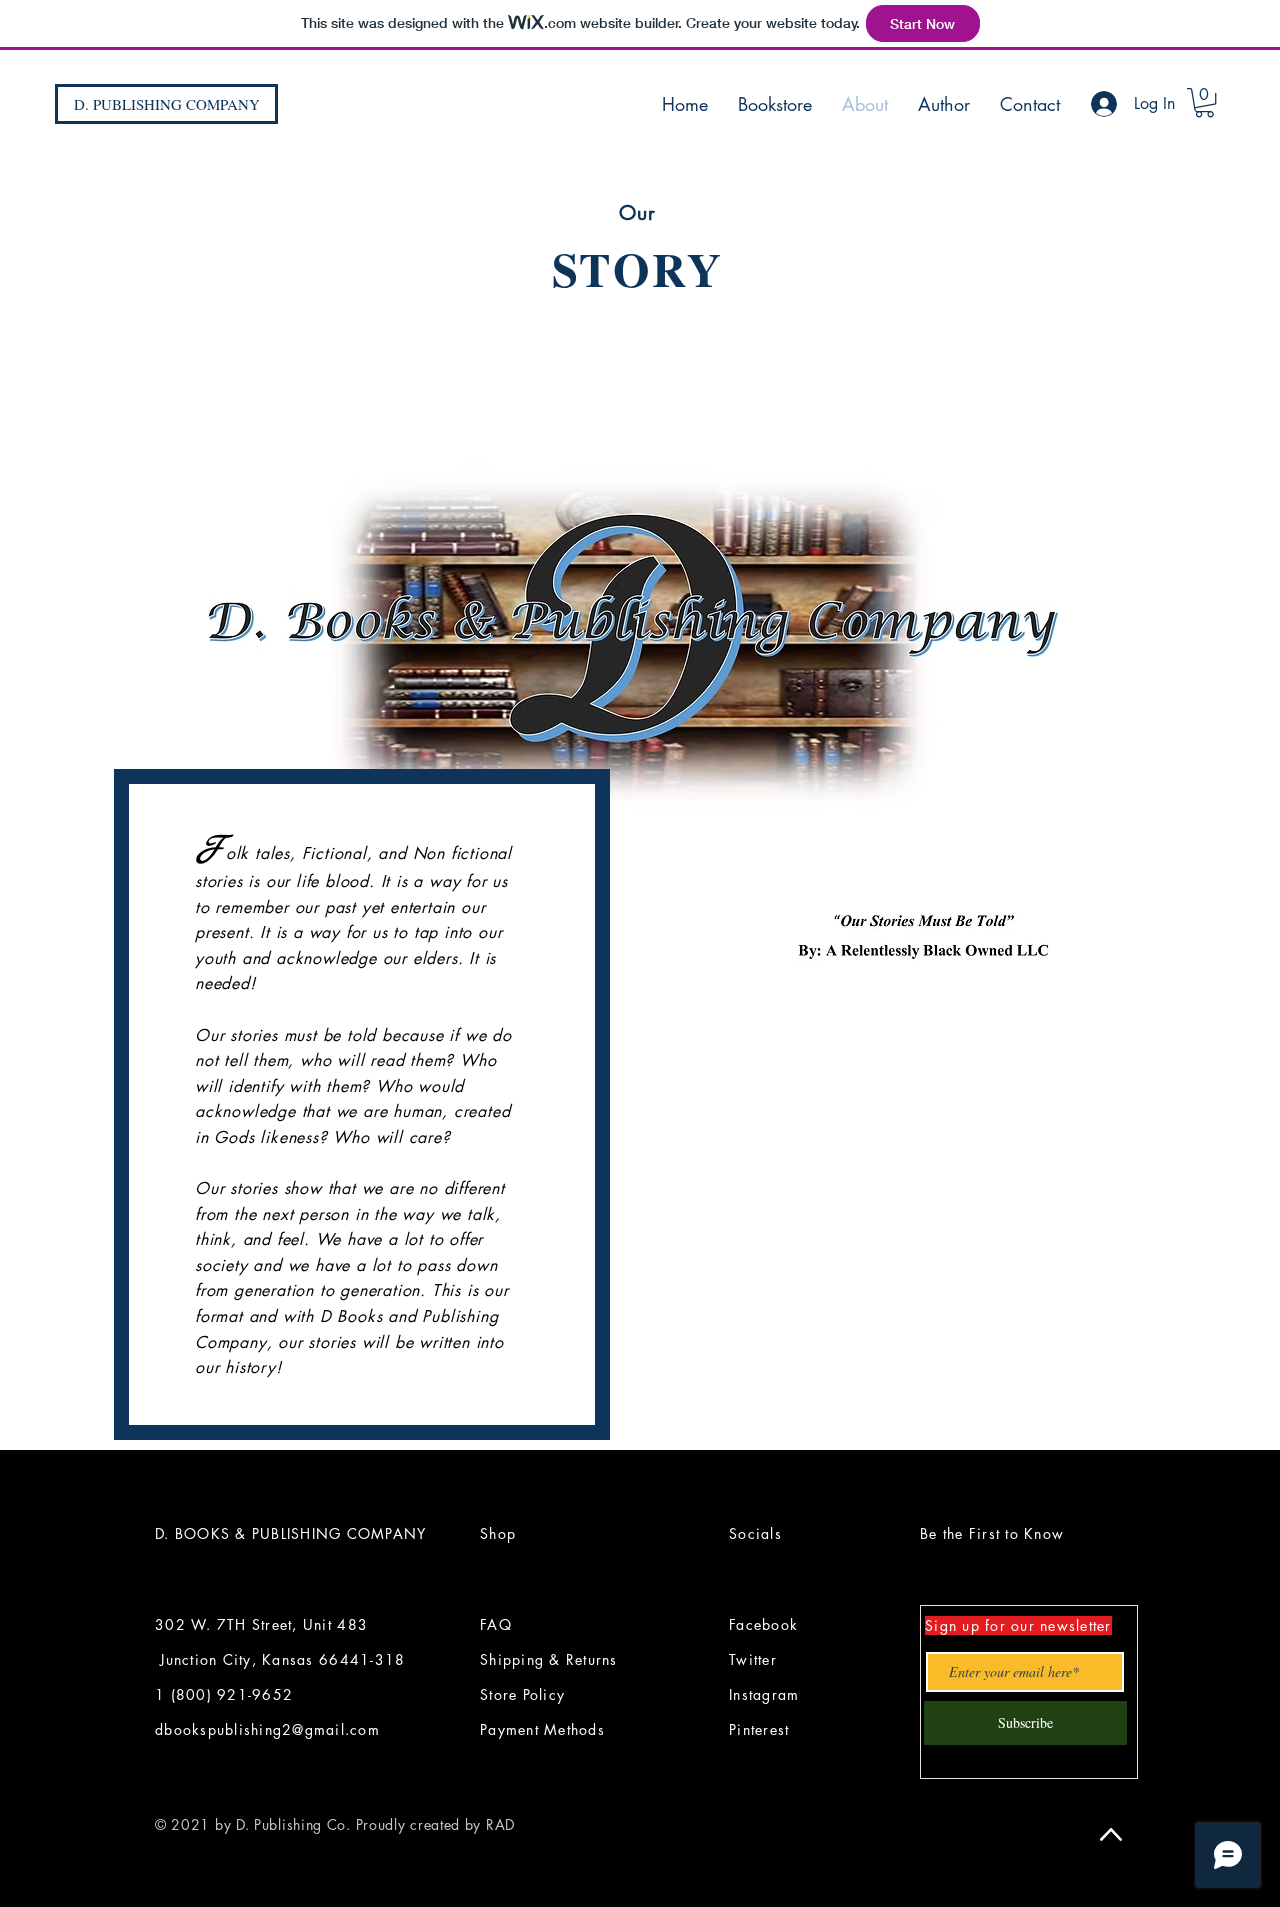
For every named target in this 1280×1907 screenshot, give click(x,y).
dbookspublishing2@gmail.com (267, 1729)
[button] (1204, 102)
